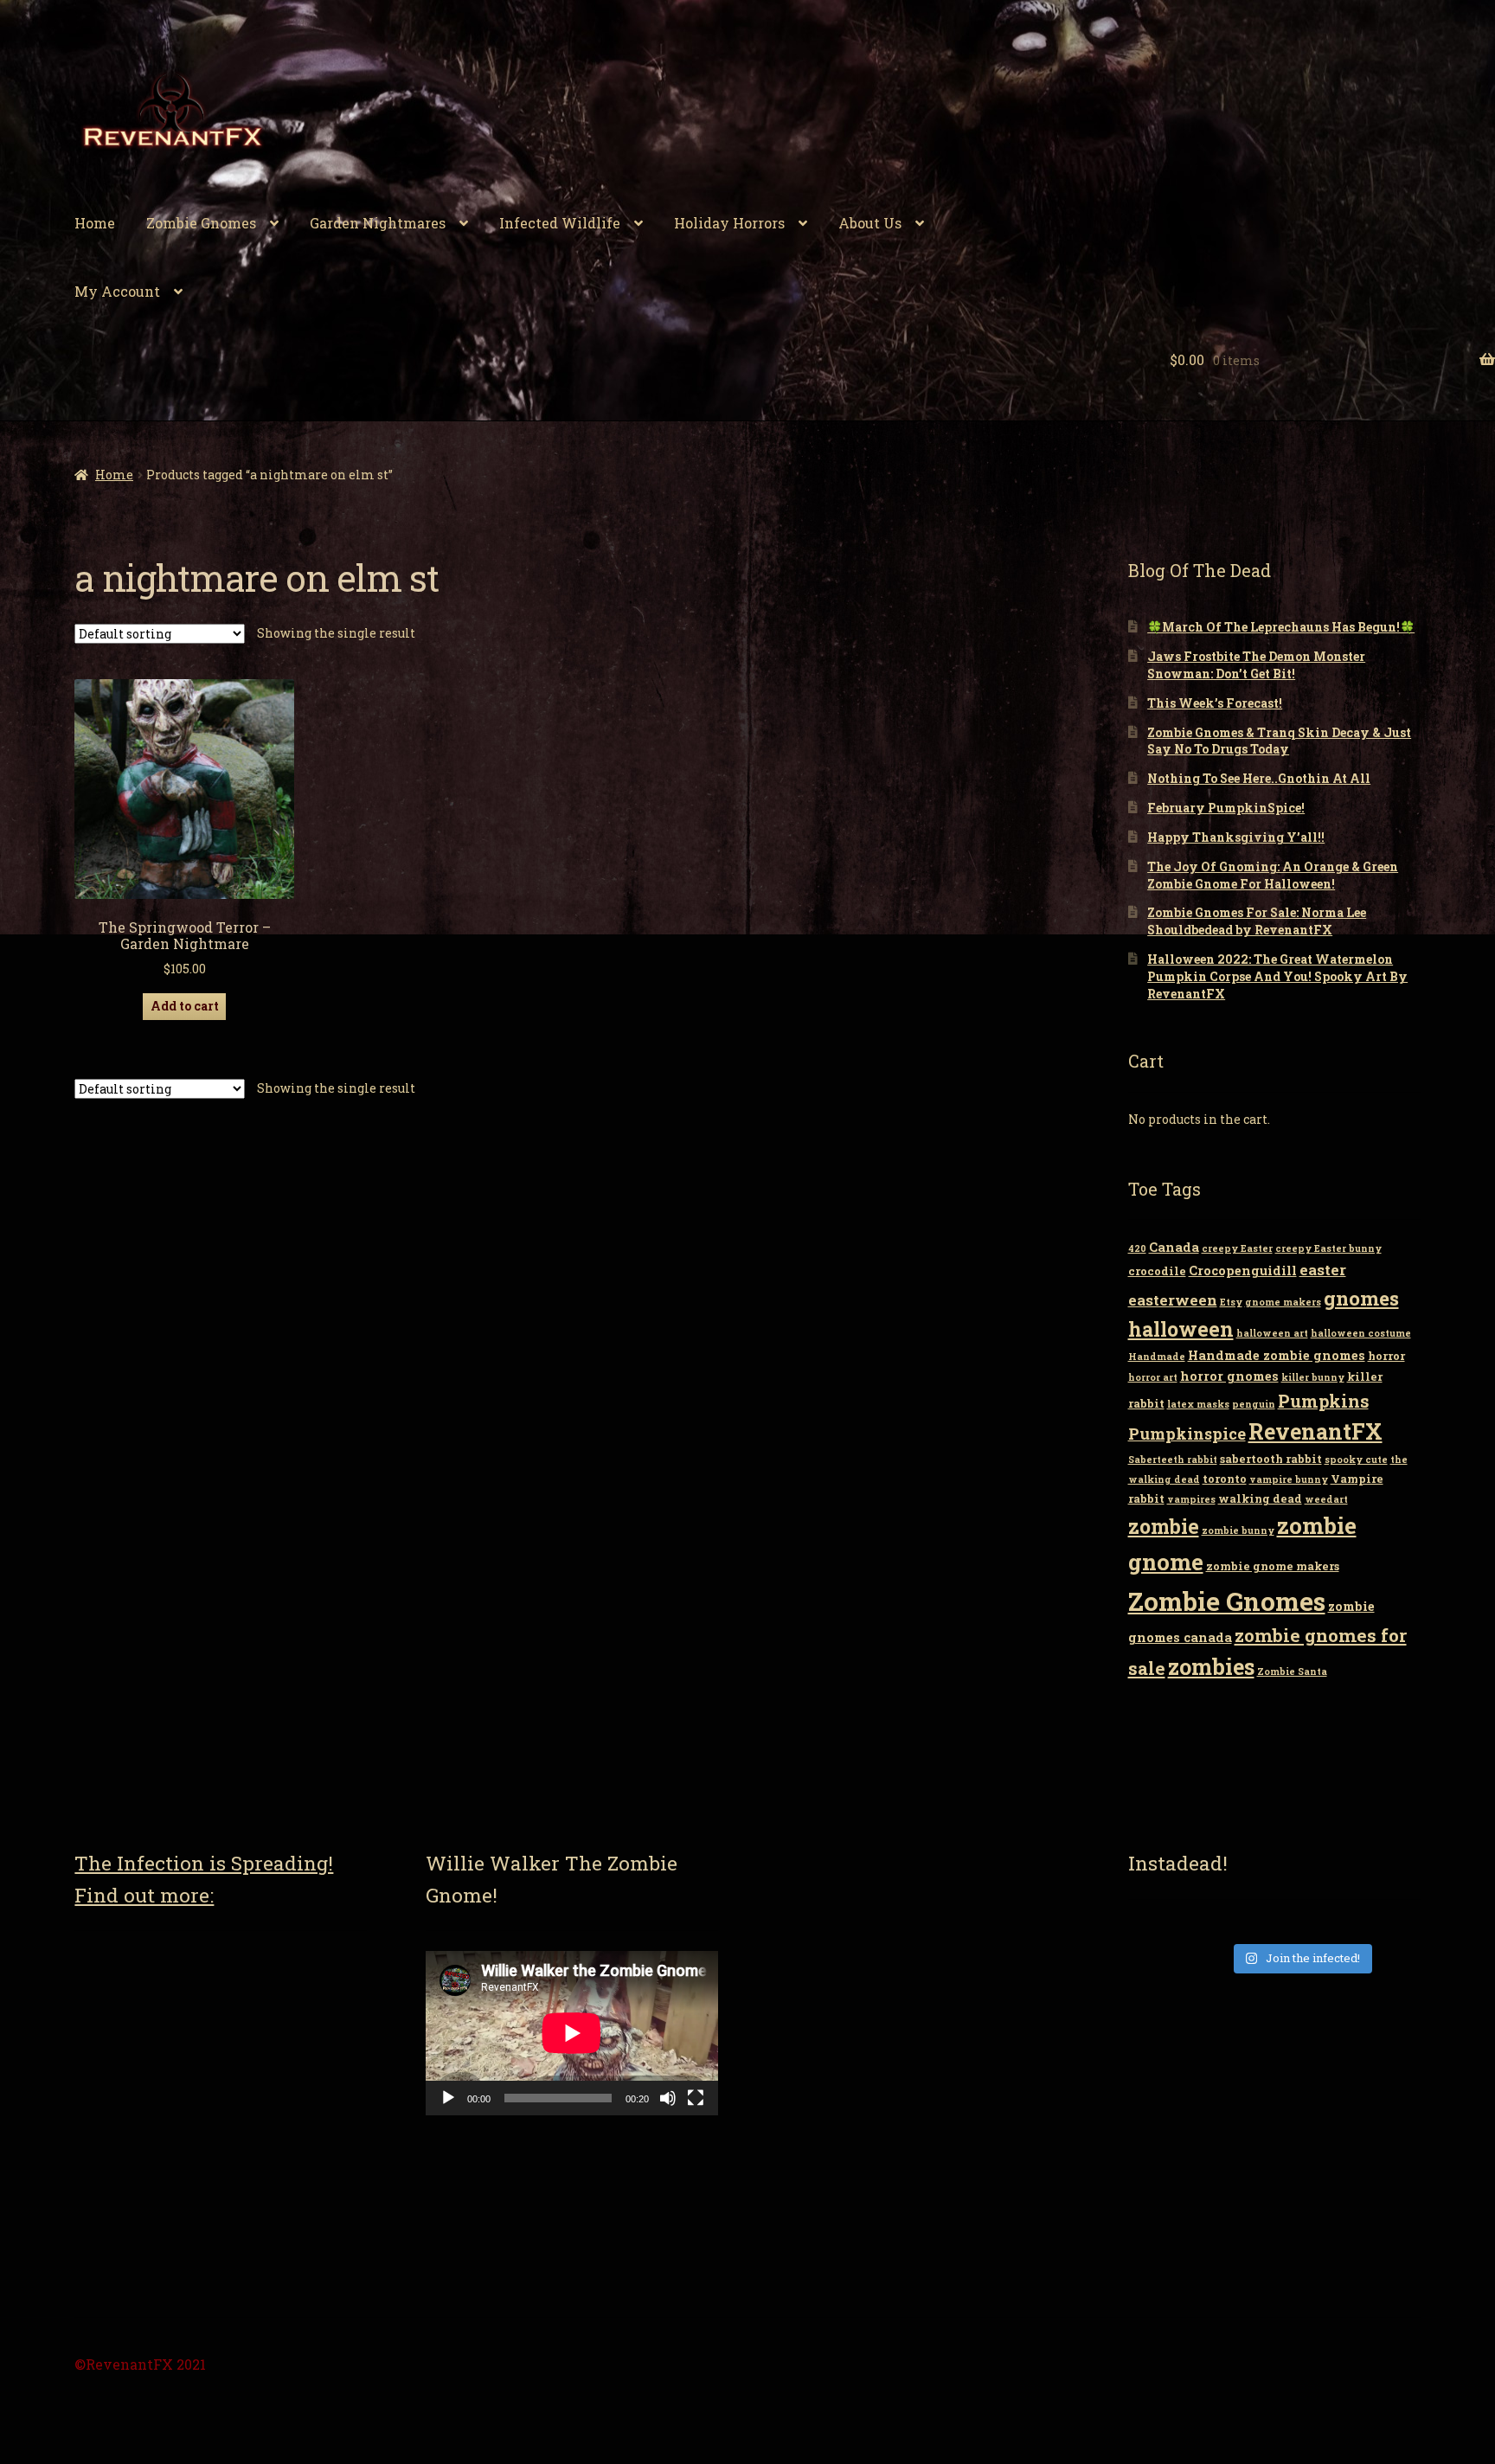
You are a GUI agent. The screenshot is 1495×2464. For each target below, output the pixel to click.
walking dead (1260, 1498)
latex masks (1198, 1404)
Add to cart (185, 1006)
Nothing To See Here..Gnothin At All (1259, 778)
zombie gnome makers (1273, 1566)
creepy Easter (1237, 1248)
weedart (1326, 1499)
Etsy (1231, 1302)
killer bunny (1313, 1377)
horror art (1153, 1377)
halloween (1181, 1329)
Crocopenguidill (1243, 1270)
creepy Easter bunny (1328, 1248)
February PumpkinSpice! (1226, 808)
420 (1137, 1248)
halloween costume (1361, 1333)
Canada (1174, 1247)
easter (1323, 1270)
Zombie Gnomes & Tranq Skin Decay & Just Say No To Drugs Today (1279, 741)
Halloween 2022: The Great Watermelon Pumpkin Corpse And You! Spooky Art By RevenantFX (1277, 976)
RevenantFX (1315, 1431)
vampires (1191, 1499)
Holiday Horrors (729, 223)
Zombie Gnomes (201, 223)
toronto (1225, 1479)
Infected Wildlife (560, 223)
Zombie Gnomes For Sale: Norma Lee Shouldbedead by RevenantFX (1257, 921)
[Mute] (668, 2098)
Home (95, 223)
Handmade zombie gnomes (1277, 1355)
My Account (117, 291)
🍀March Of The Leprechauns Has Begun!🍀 (1281, 627)
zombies (1211, 1667)
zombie (1164, 1526)
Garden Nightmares (378, 223)
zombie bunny (1238, 1530)
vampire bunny (1289, 1479)
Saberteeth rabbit (1173, 1460)
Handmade (1157, 1357)
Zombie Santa (1292, 1672)
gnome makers (1283, 1302)
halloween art (1272, 1333)
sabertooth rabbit (1271, 1459)
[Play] (448, 2098)
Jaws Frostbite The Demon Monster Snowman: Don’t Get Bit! (1256, 665)
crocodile (1157, 1271)
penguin (1254, 1404)
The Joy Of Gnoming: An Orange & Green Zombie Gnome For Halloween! (1273, 875)
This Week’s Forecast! (1215, 703)
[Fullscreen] (696, 2098)
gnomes (1361, 1298)
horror (1386, 1356)
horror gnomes (1229, 1376)
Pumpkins (1323, 1401)
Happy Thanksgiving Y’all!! (1236, 837)
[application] (572, 2033)
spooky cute (1356, 1460)
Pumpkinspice (1187, 1434)
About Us (870, 223)
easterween (1173, 1300)
